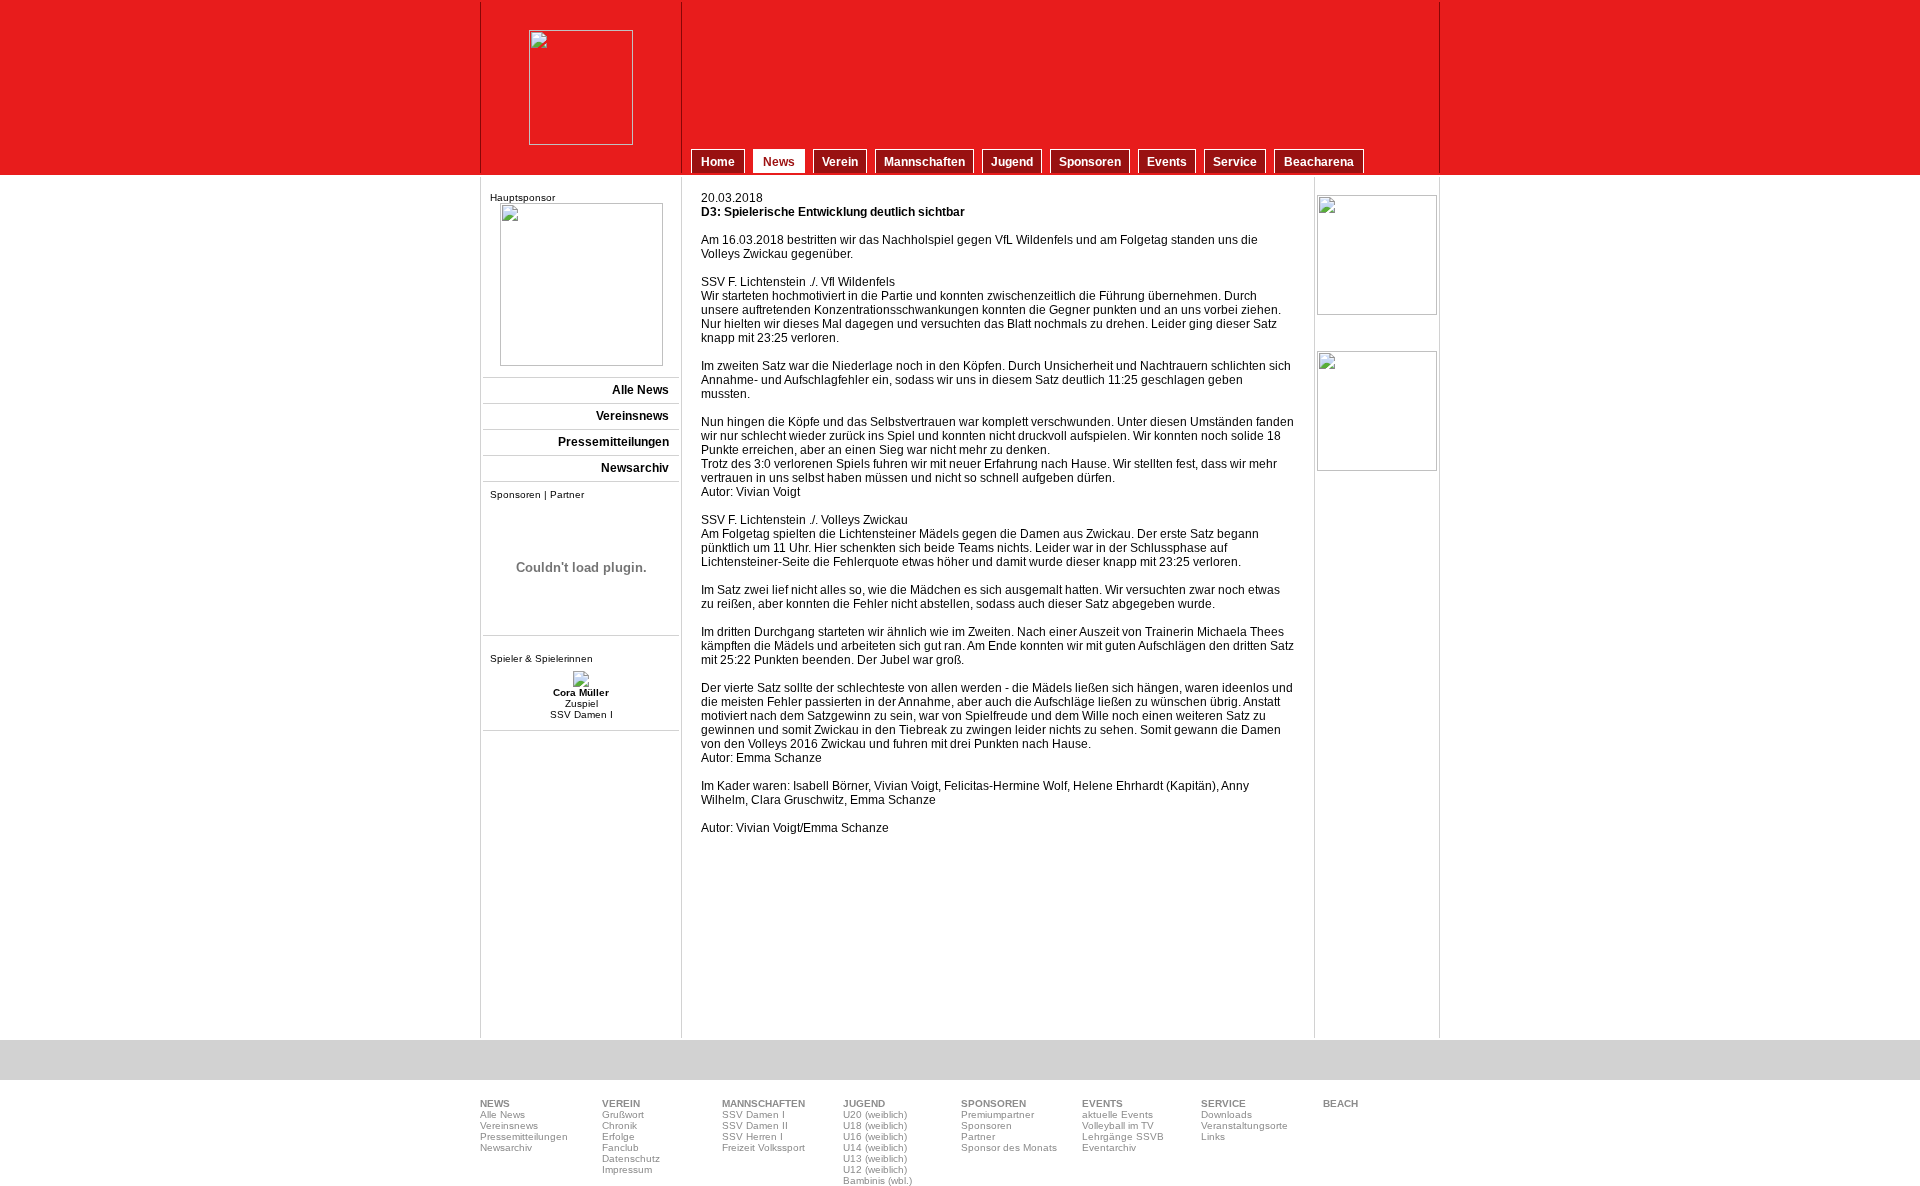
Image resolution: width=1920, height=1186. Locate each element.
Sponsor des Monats (1009, 1147)
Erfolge (618, 1136)
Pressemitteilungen (524, 1136)
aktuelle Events (1117, 1114)
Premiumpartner (997, 1114)
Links (1213, 1136)
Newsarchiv (506, 1147)
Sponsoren (986, 1125)
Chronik (619, 1125)
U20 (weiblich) (875, 1114)
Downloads (1226, 1114)
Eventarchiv (1109, 1147)
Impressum (627, 1169)
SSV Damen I (753, 1114)
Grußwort (623, 1114)
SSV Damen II (755, 1125)
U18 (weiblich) (875, 1125)
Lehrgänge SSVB (1123, 1136)
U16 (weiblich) (875, 1136)
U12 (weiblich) (875, 1169)
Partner (978, 1136)
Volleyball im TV (1118, 1125)
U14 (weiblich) (875, 1147)
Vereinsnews (509, 1125)
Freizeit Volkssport (763, 1147)
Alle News (502, 1114)
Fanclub (620, 1147)
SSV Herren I (752, 1136)
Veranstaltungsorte (1244, 1125)
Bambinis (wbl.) (877, 1180)
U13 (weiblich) (875, 1158)
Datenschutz (631, 1158)
